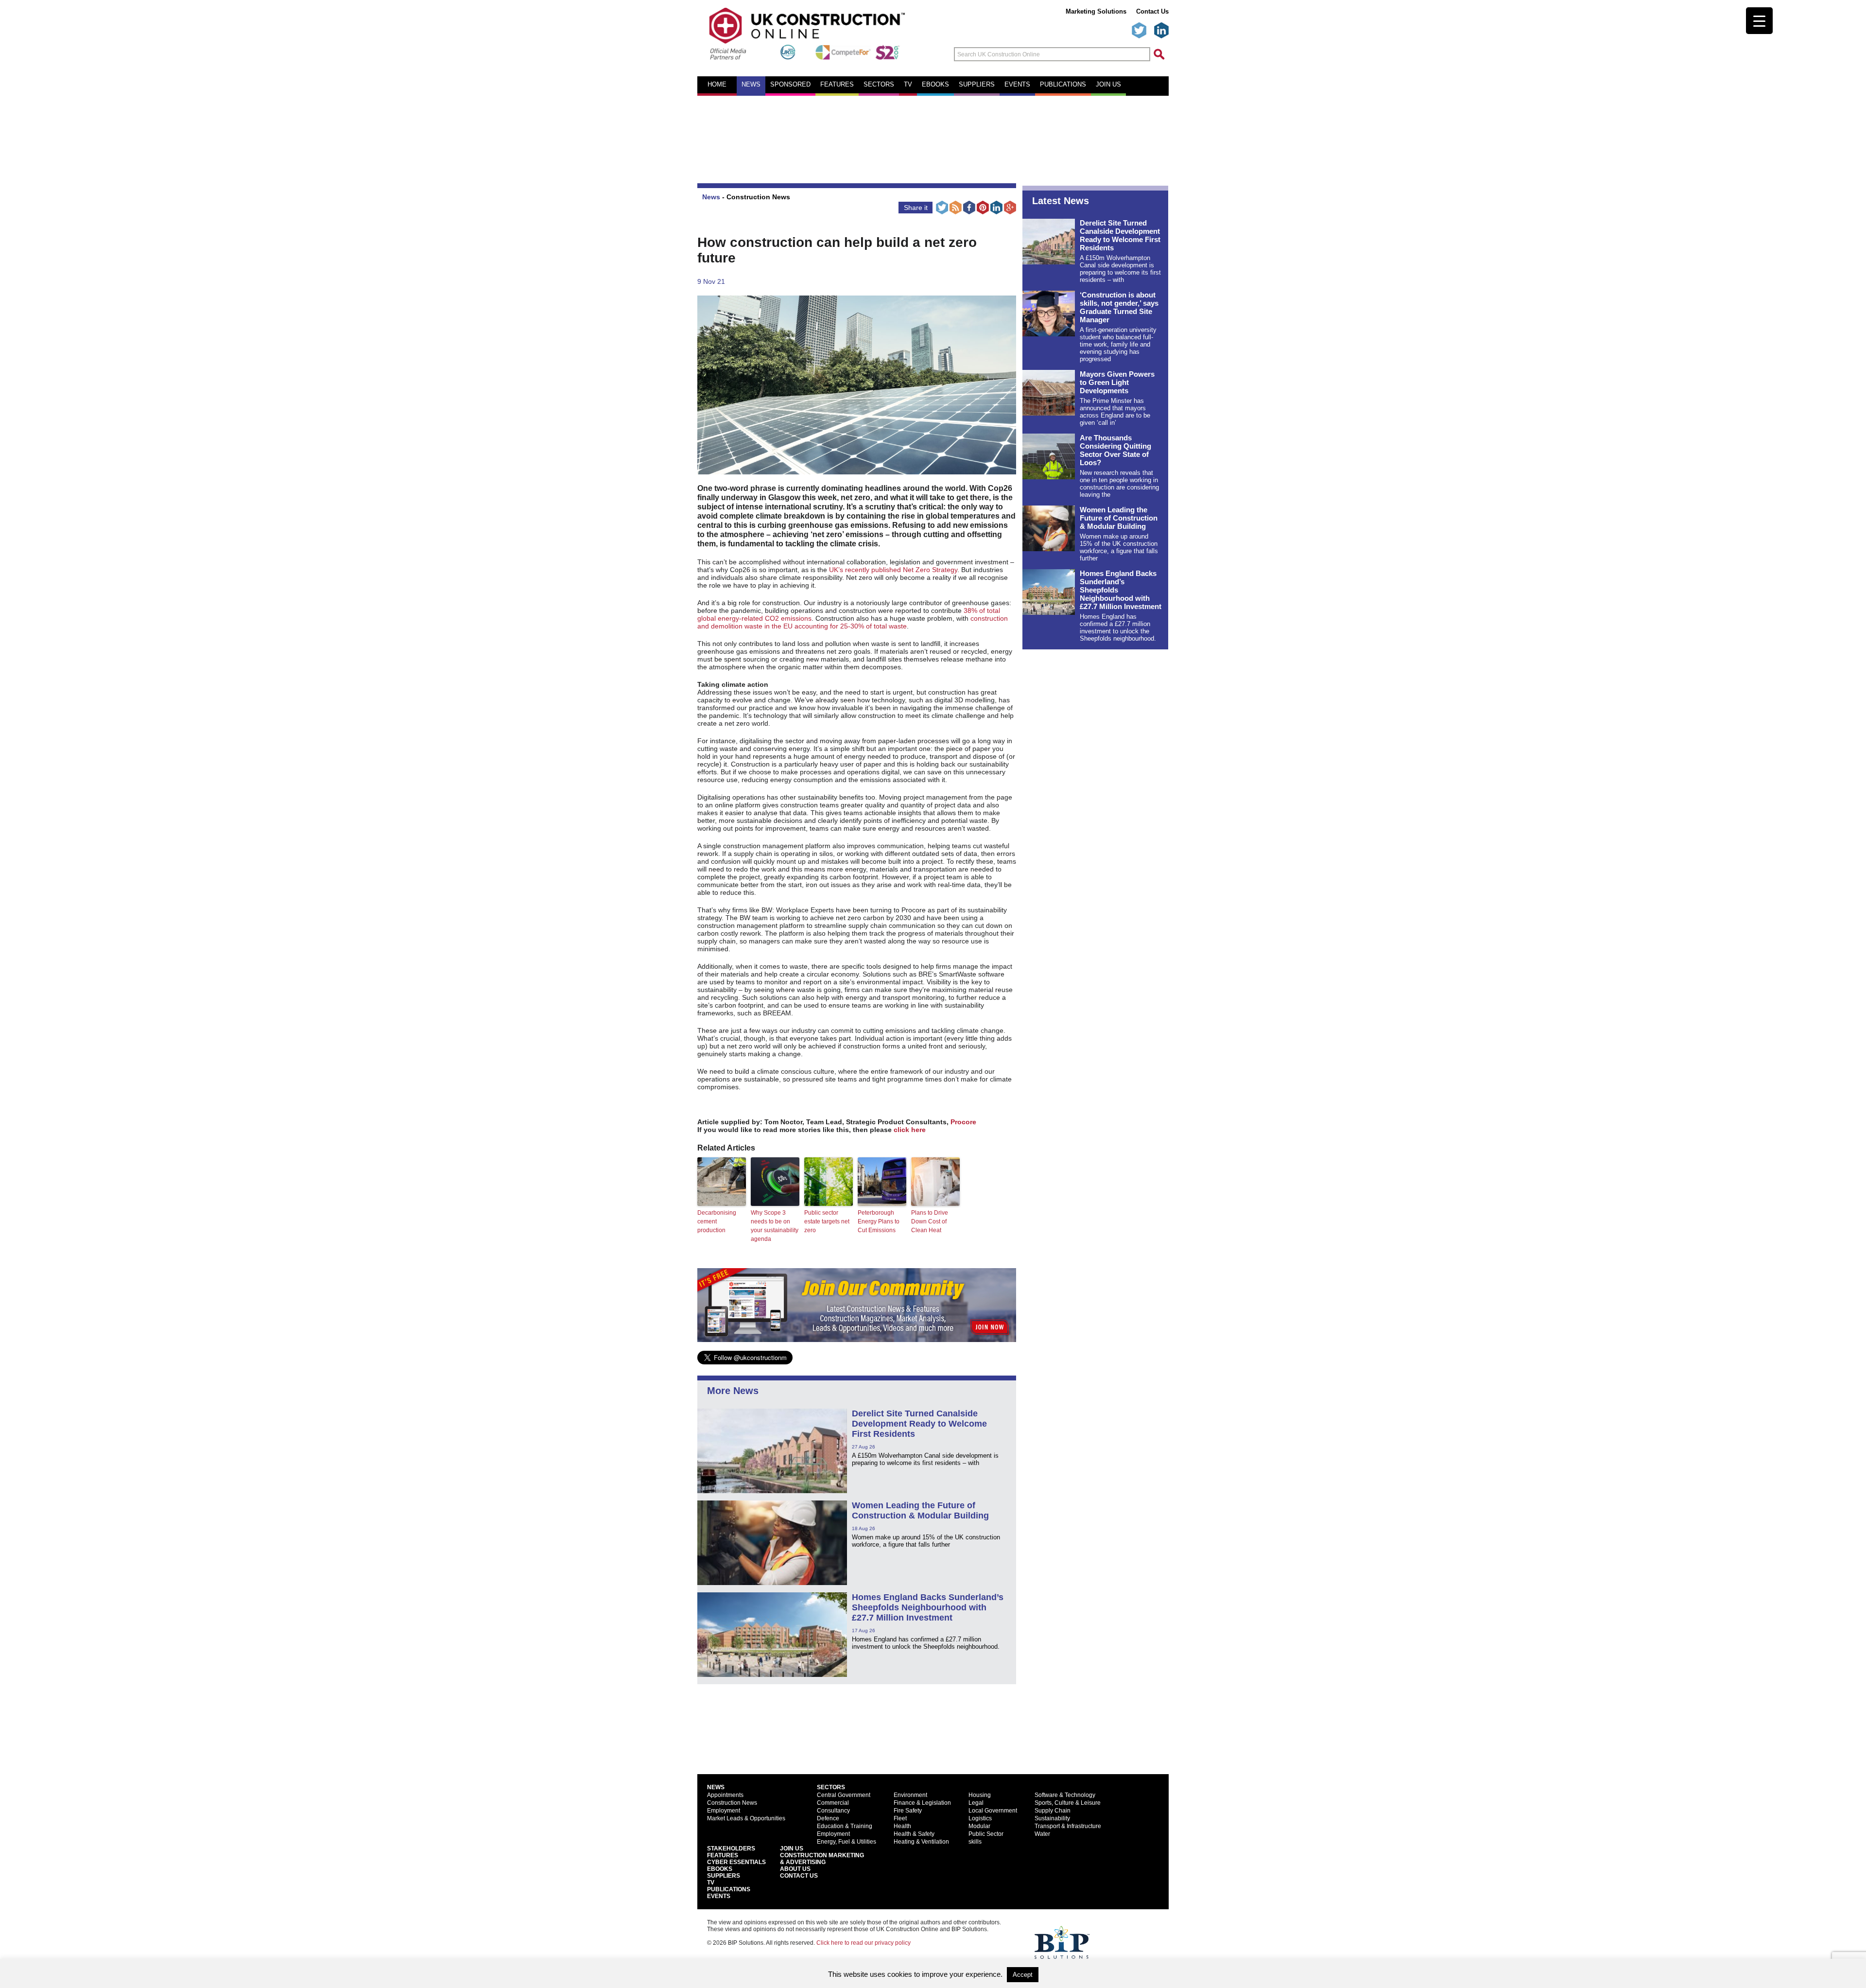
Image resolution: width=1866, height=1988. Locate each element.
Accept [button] (1023, 1975)
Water (1042, 1834)
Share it (916, 208)
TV (908, 85)
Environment (910, 1795)
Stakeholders (731, 1848)
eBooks (935, 85)
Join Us (792, 1848)
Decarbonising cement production (717, 1221)
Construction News (758, 197)
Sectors (879, 85)
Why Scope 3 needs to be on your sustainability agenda (775, 1226)
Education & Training (845, 1826)
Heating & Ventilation (921, 1842)
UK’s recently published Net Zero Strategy (893, 570)
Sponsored (790, 85)
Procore (963, 1122)
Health (902, 1826)
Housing (980, 1795)
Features (837, 85)
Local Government (993, 1811)
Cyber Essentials (736, 1862)
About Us (795, 1869)
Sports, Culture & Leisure (1068, 1803)
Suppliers (977, 85)
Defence (828, 1818)
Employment (724, 1811)
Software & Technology (1065, 1795)
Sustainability (1052, 1818)
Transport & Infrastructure (1068, 1826)
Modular (979, 1826)
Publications (1063, 85)
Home (717, 85)
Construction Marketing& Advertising (822, 1859)
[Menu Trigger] (1759, 21)
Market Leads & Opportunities (746, 1818)
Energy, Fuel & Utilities (847, 1842)
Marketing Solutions (1096, 11)
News (751, 85)
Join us (1108, 85)
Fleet (900, 1818)
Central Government (844, 1795)
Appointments (725, 1795)
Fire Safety (908, 1811)
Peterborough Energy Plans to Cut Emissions (879, 1221)
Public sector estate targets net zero (827, 1221)
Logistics (980, 1818)
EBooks (720, 1869)
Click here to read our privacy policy (864, 1943)
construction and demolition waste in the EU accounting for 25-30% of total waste (853, 622)
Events (1017, 85)
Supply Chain (1053, 1811)
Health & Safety (914, 1834)
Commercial (833, 1803)
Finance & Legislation (922, 1803)
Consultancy (833, 1811)
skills (975, 1842)
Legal (976, 1803)
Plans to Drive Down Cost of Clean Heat (930, 1221)
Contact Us (1152, 11)
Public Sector (986, 1834)
